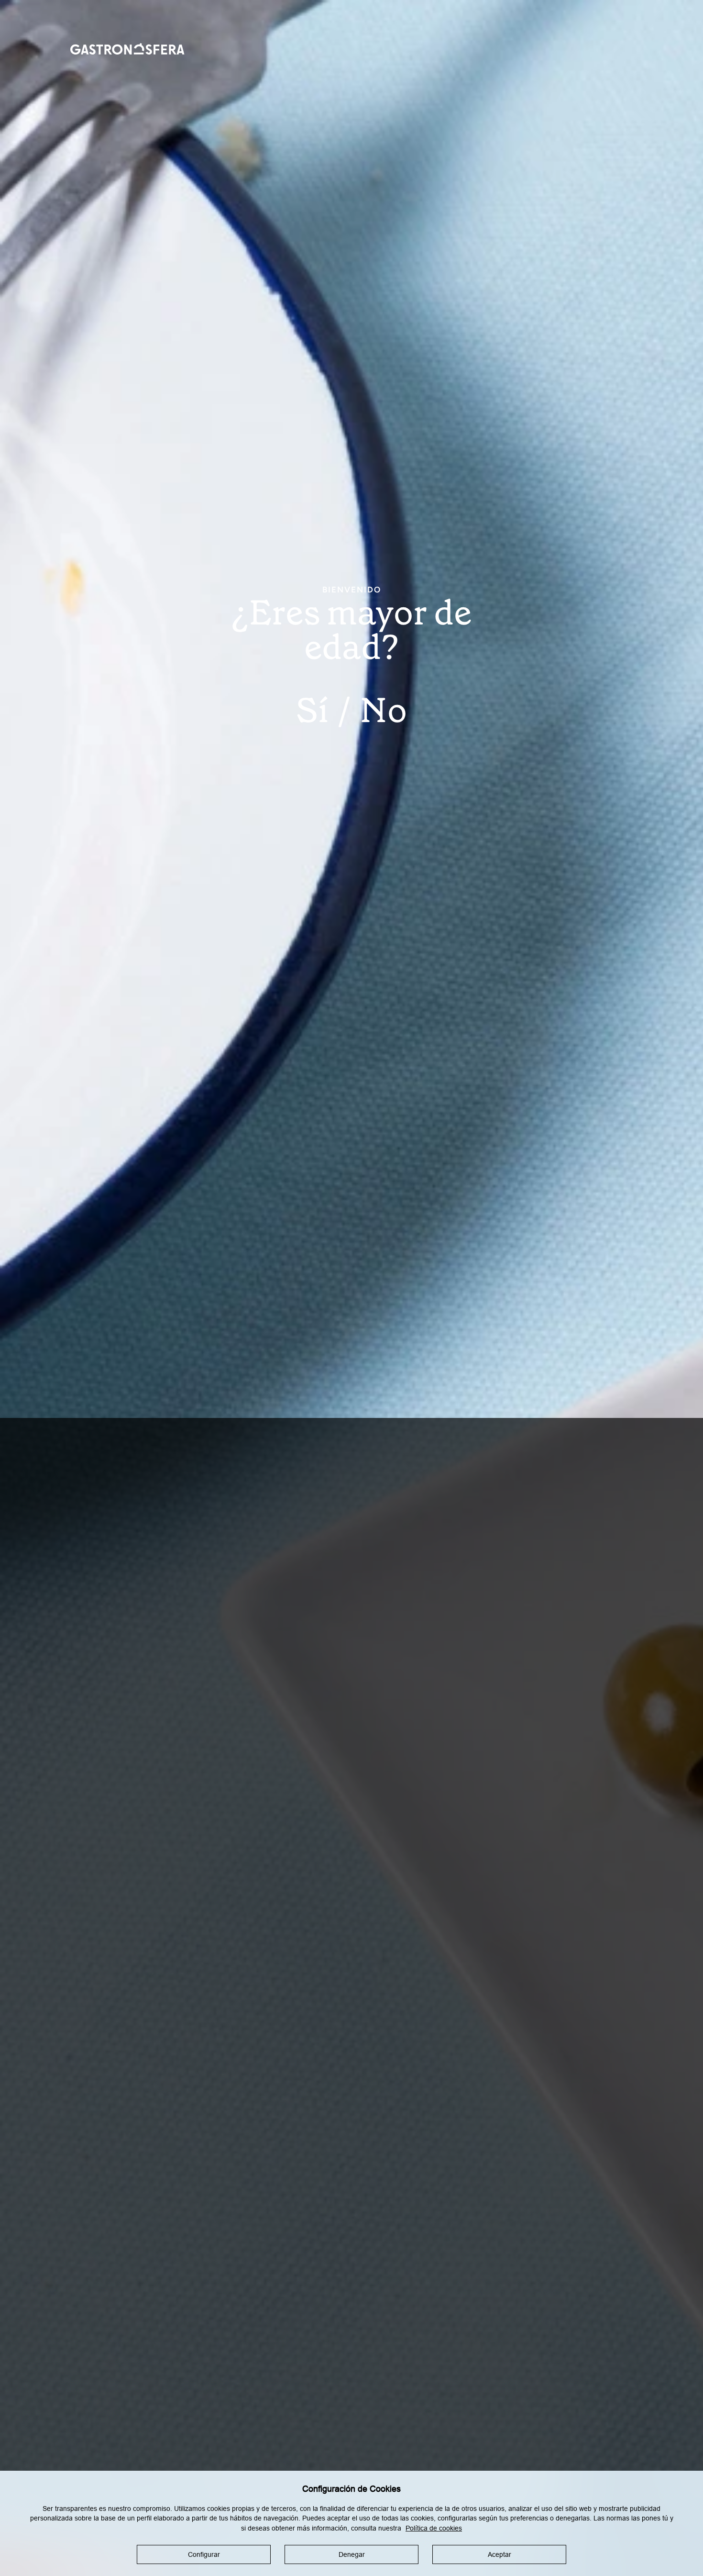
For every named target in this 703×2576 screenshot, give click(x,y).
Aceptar (500, 2554)
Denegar (352, 2554)
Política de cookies (434, 2528)
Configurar (204, 2554)
